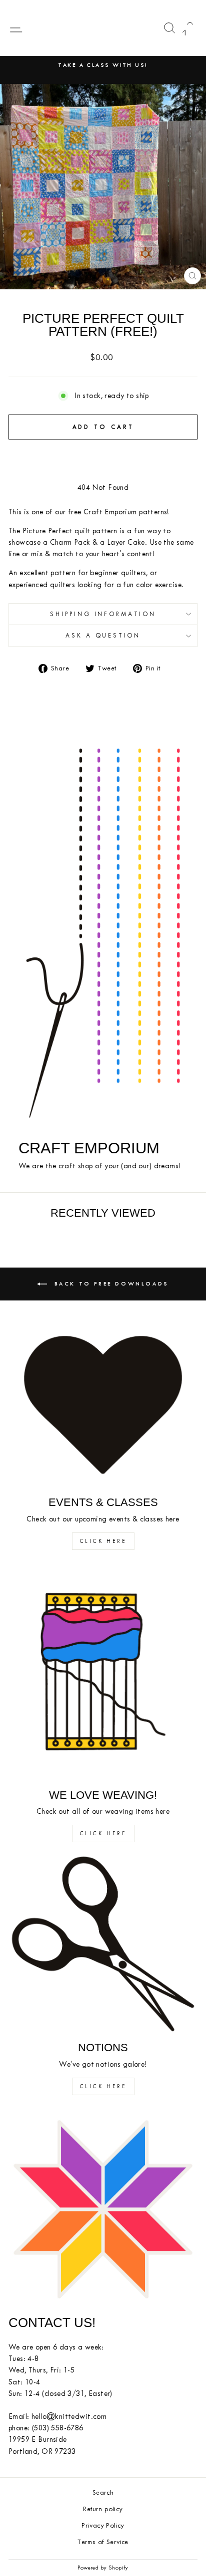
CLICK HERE (103, 1541)
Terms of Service (103, 2542)
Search (103, 2492)
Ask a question (103, 636)
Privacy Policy (103, 2525)
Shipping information (103, 614)
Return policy (103, 2509)
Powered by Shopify (103, 2568)
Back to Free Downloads (110, 1283)
